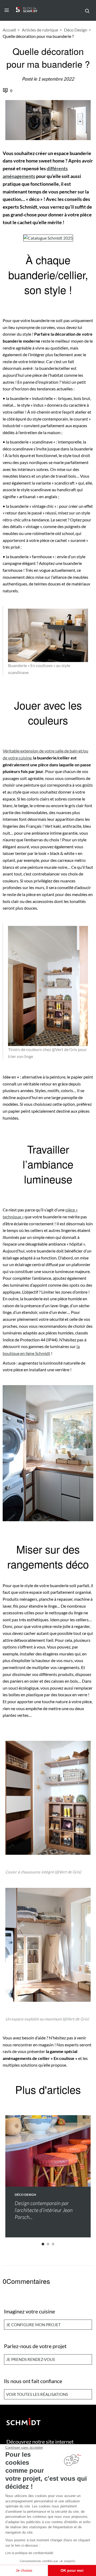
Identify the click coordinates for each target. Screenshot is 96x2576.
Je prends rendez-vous (31, 2359)
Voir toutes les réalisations (37, 2394)
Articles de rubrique (40, 30)
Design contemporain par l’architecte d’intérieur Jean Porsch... (44, 2210)
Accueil (9, 30)
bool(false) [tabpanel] (39, 2164)
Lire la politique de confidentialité (29, 2553)
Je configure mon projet (33, 2325)
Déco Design (76, 30)
